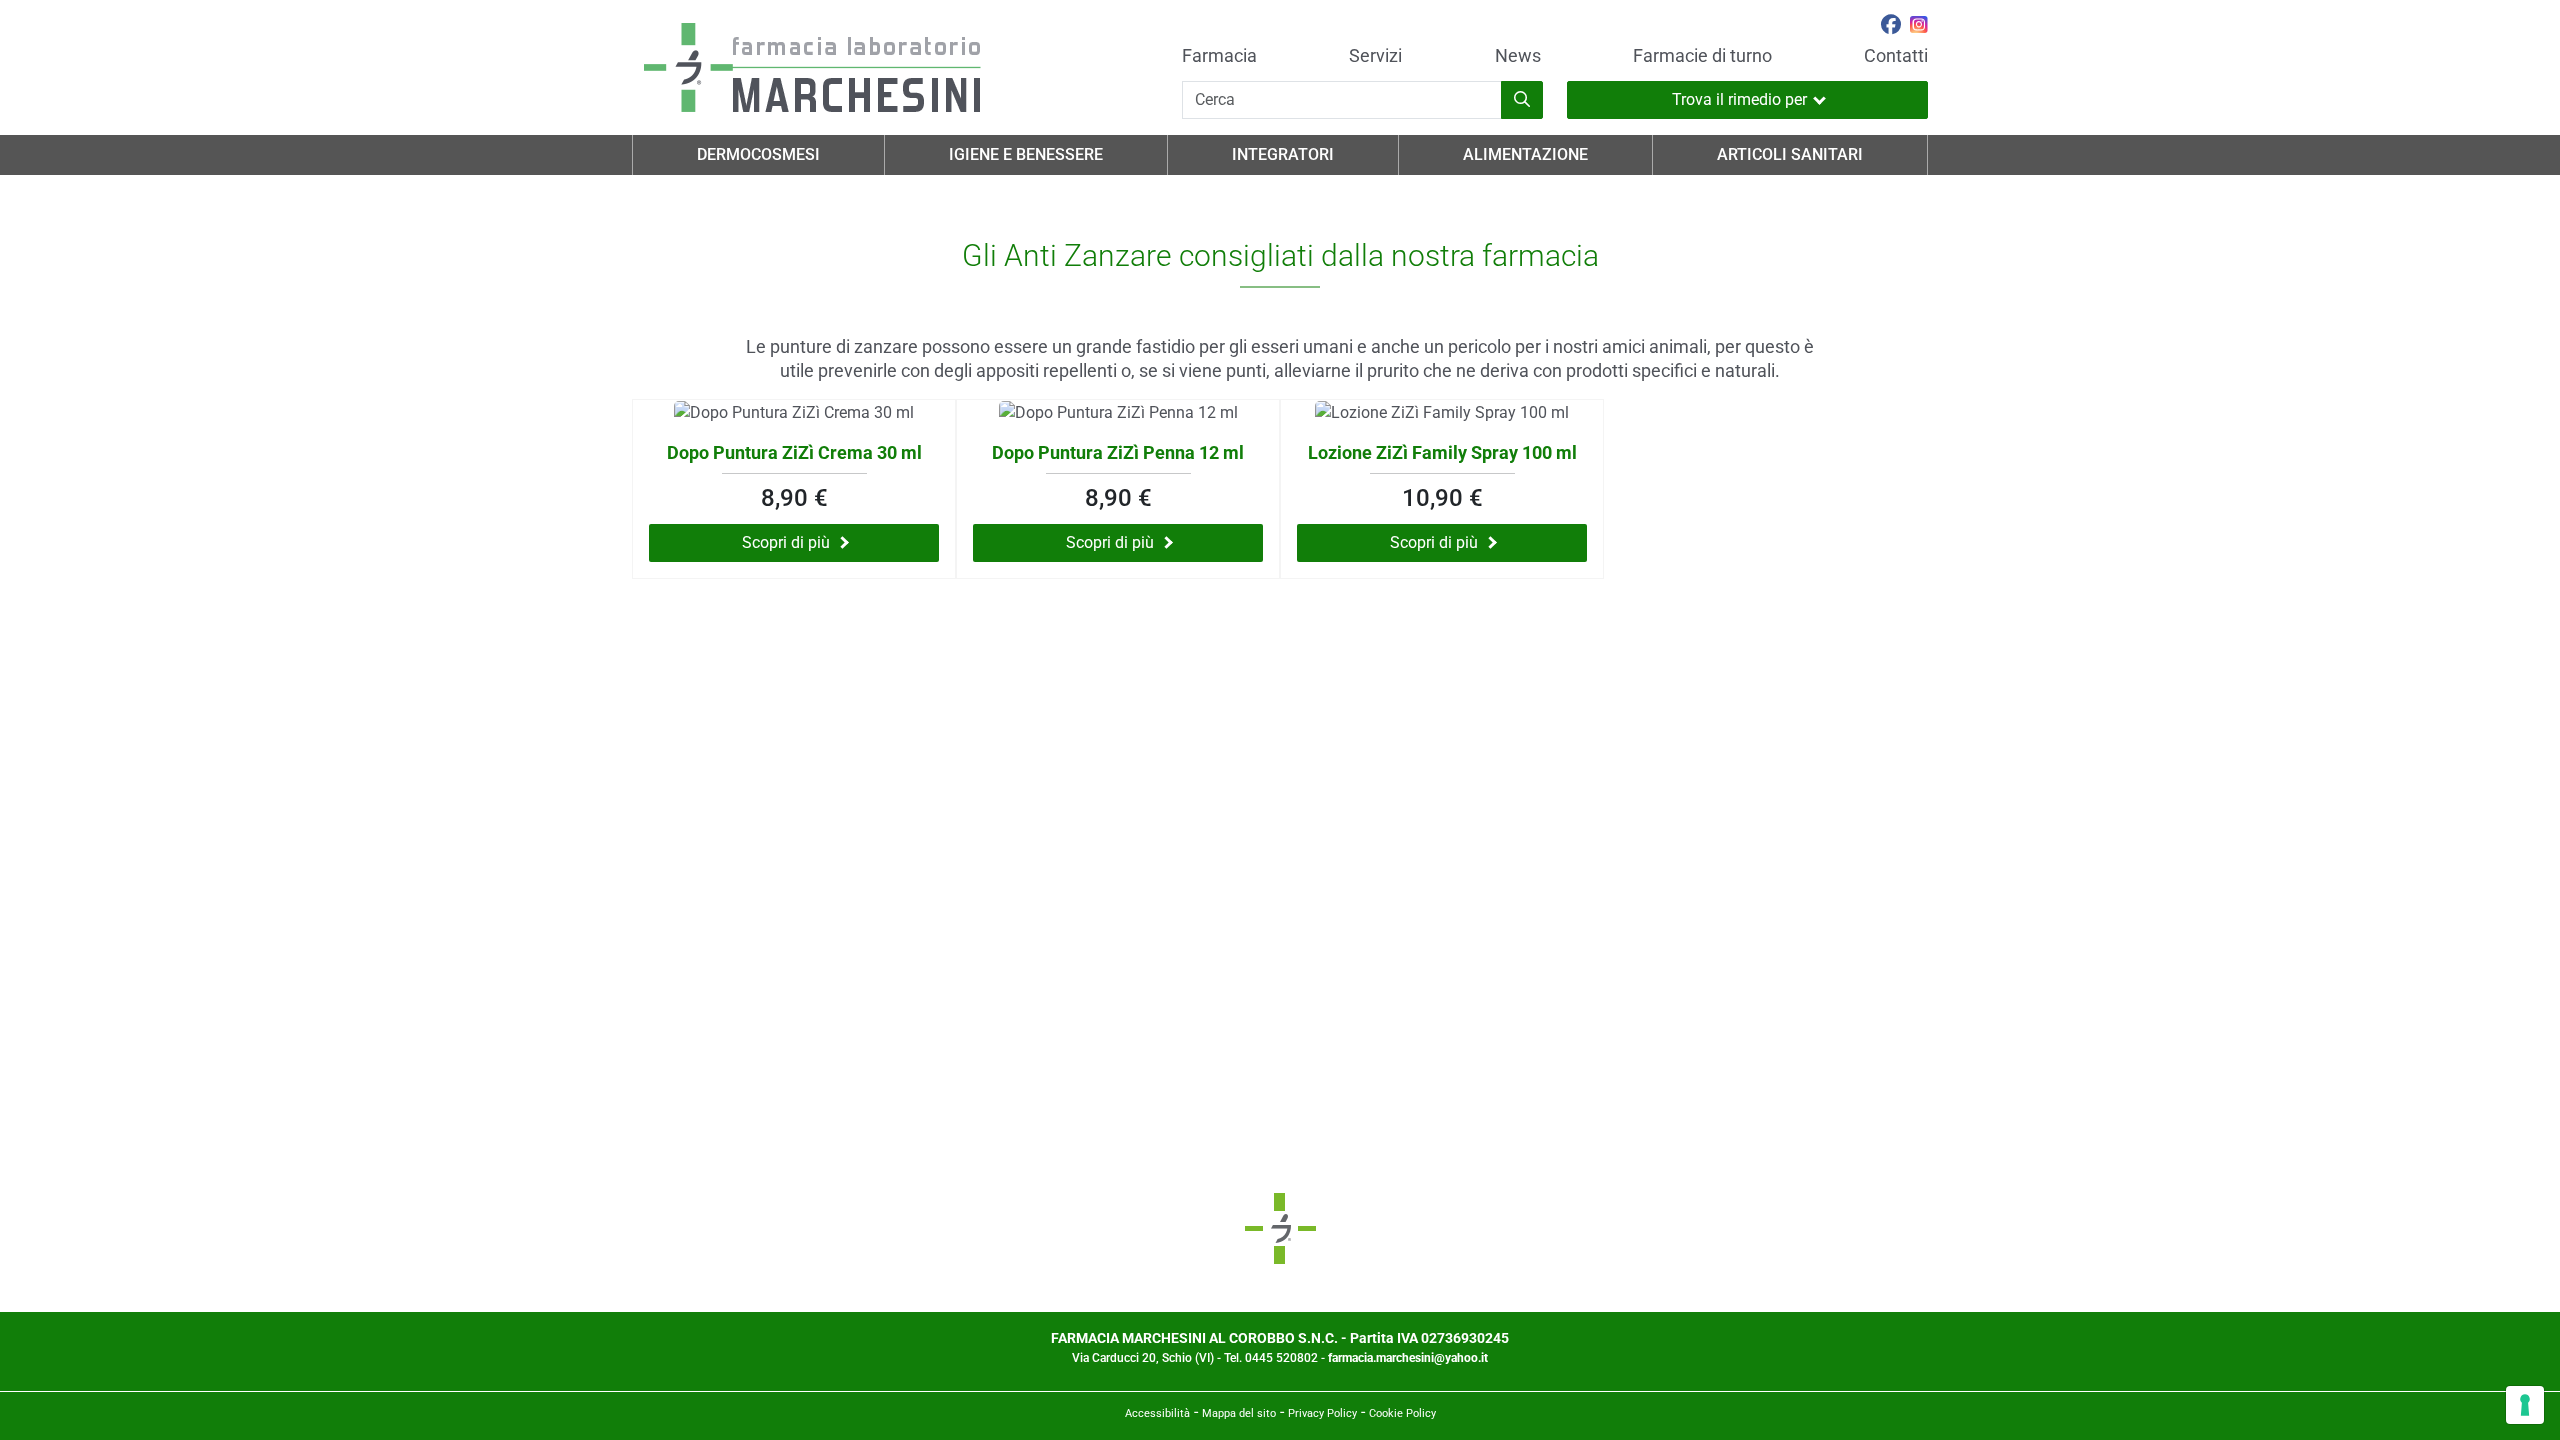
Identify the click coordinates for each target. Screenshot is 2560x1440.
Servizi (1375, 56)
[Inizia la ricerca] (1522, 100)
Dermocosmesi (758, 154)
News (1518, 56)
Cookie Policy (1402, 1413)
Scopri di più (786, 542)
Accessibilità (1157, 1413)
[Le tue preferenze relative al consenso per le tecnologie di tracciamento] (2525, 1405)
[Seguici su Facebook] (1891, 27)
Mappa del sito (1239, 1413)
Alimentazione (1525, 154)
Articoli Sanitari (1790, 154)
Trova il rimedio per (1739, 99)
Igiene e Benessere (1026, 154)
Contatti (1896, 56)
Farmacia (1219, 56)
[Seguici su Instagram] (1919, 27)
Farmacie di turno (1702, 56)
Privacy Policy (1322, 1413)
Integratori (1283, 154)
